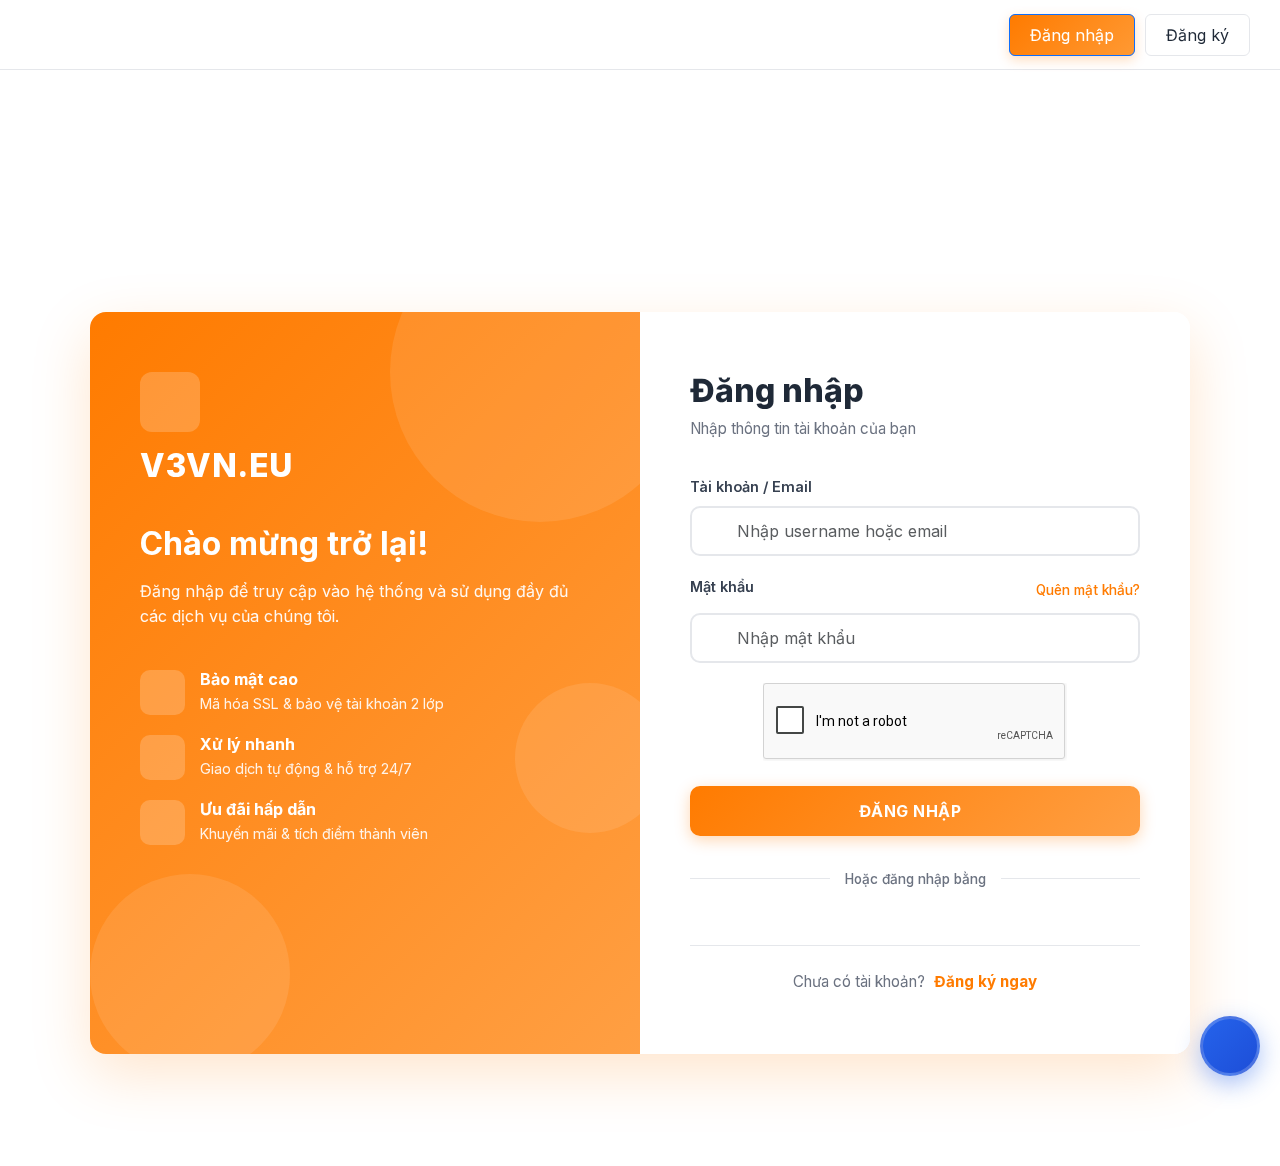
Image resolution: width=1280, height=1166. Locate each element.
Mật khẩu (722, 586)
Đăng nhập (1072, 35)
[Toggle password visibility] (1120, 638)
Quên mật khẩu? (1088, 590)
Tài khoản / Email (751, 486)
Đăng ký (1197, 35)
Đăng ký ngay (985, 981)
